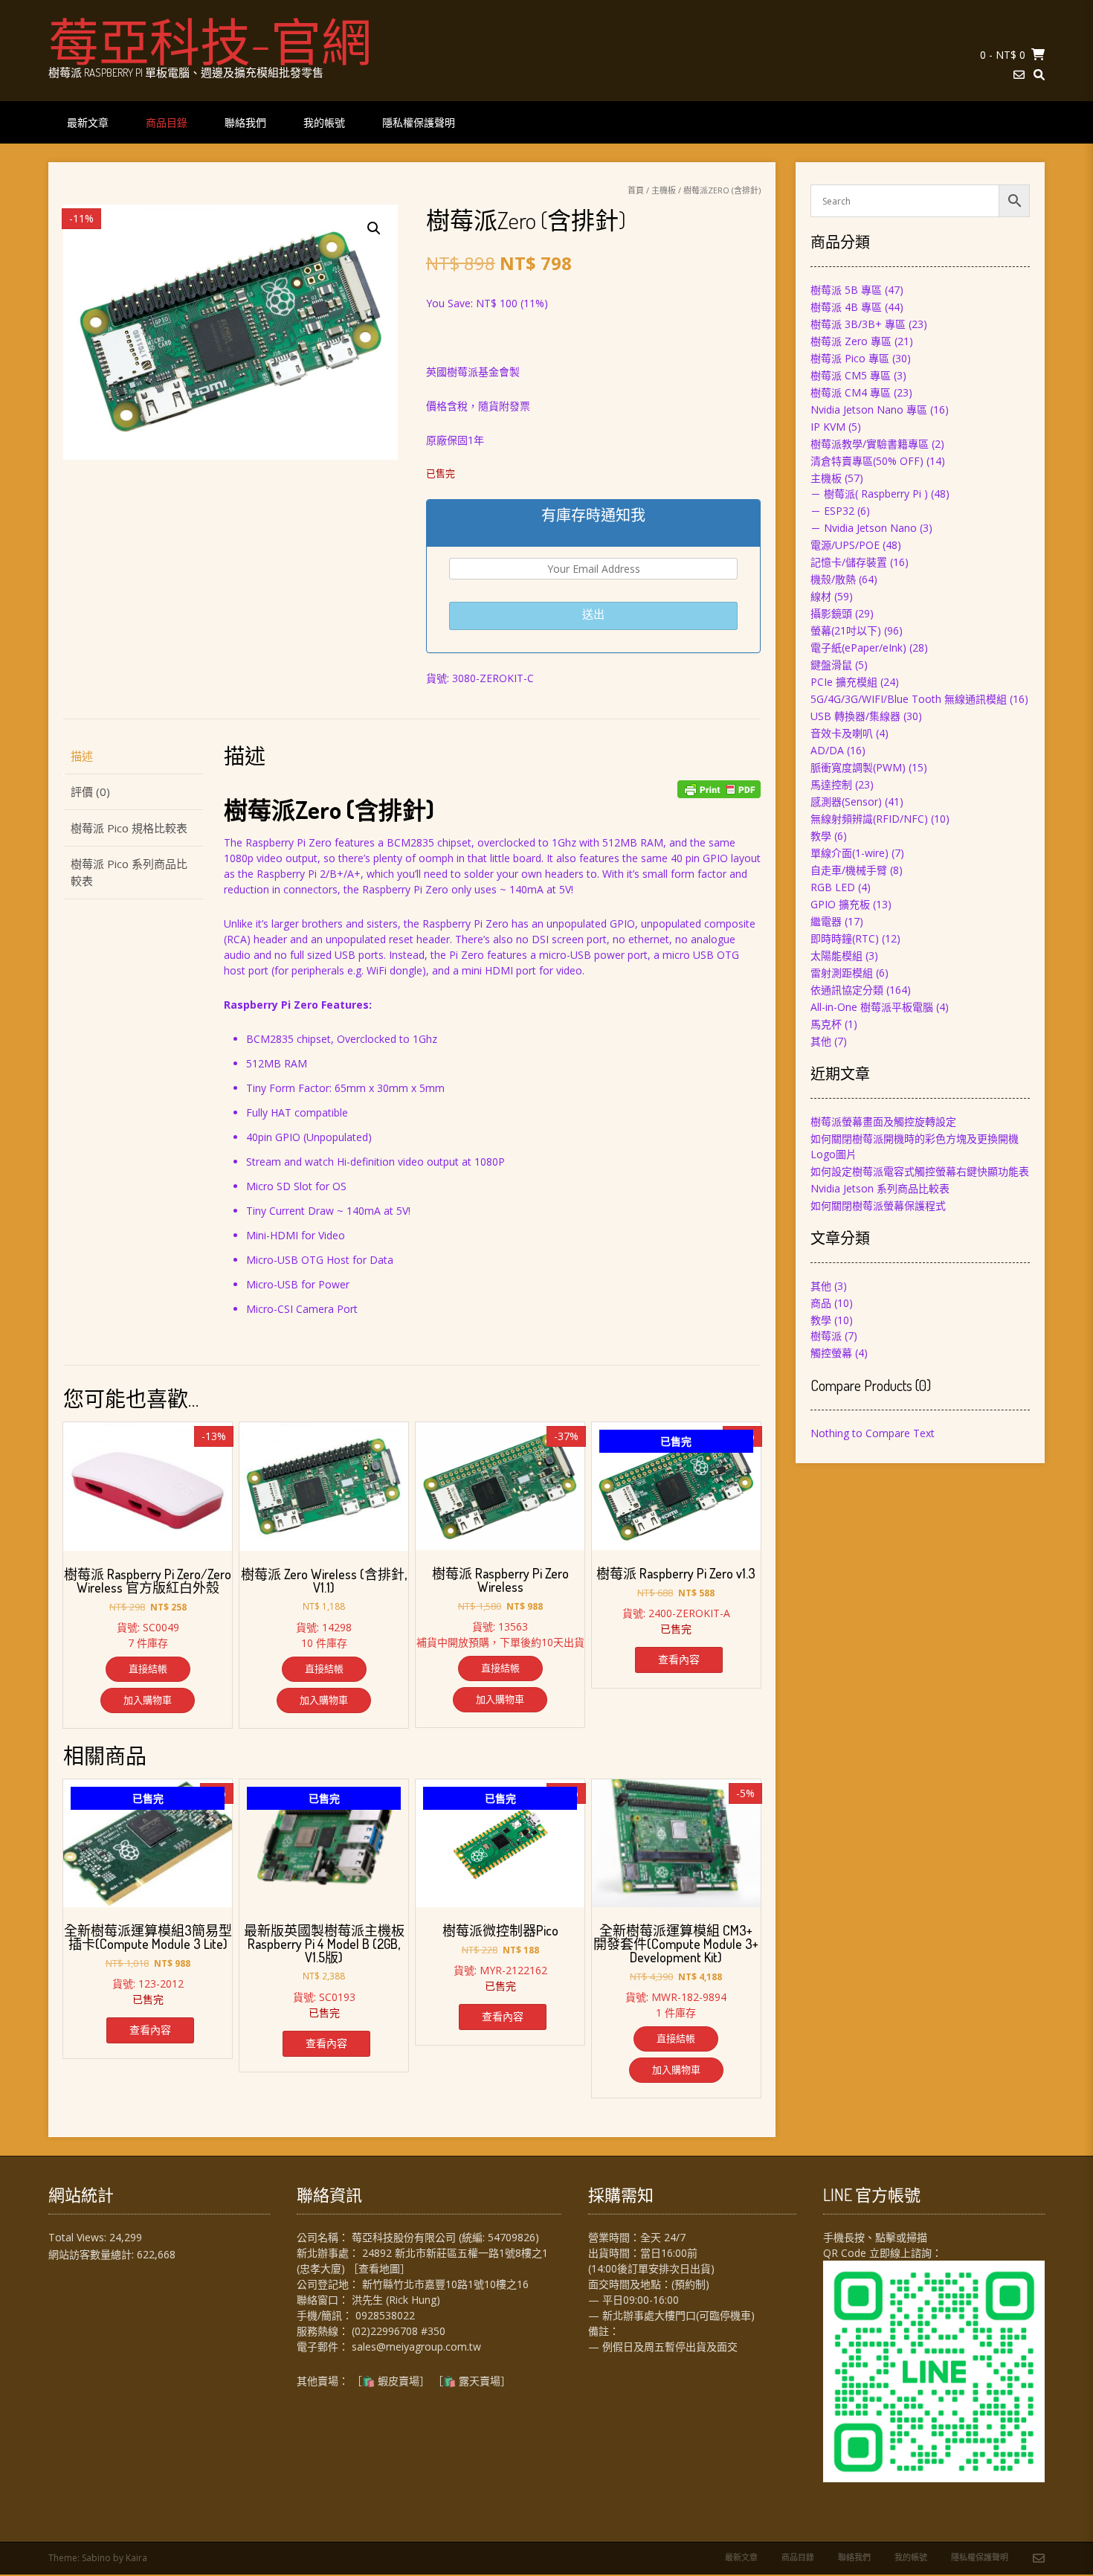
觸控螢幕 (831, 1353)
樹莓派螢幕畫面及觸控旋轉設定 (883, 1121)
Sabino (96, 2558)
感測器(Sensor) (846, 802)
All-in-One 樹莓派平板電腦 (872, 1007)
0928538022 (385, 2315)
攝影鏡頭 (831, 613)
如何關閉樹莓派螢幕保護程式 (878, 1205)
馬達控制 (831, 784)
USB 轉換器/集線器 (855, 716)
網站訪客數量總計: (93, 2254)
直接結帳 (148, 1668)
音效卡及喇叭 (842, 733)
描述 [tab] (82, 756)
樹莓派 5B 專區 (846, 290)
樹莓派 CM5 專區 (851, 375)
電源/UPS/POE (845, 545)
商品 (821, 1303)
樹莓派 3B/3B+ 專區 (858, 324)
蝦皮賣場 (399, 2381)
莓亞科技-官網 (210, 41)
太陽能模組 (836, 955)
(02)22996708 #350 (399, 2331)
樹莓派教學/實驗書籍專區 (870, 444)
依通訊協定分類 (847, 990)
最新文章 (88, 122)
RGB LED (833, 887)
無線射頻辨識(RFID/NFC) (869, 819)
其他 (821, 1041)
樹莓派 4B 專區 (846, 307)
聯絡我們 (245, 122)
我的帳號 (324, 122)
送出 (593, 614)
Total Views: (79, 2237)
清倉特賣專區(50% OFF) (867, 461)
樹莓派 (826, 1336)
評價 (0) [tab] (90, 791)
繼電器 (826, 921)
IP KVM (828, 427)
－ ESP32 (832, 511)
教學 (821, 836)
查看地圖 (379, 2268)
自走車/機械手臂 (849, 870)
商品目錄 (167, 122)
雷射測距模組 (842, 973)
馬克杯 (826, 1024)
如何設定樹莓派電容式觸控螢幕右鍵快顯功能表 (920, 1171)
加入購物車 (148, 1700)
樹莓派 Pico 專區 (850, 358)
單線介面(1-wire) (849, 853)
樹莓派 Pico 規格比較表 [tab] (129, 828)
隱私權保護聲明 (419, 122)
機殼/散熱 (833, 579)
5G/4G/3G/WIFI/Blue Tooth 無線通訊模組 (909, 699)
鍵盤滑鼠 (831, 665)
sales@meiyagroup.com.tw (416, 2347)
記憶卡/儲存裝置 (849, 562)
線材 (821, 596)
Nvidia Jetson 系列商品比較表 (880, 1188)
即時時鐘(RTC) (845, 938)
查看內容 (679, 1659)
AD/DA (827, 750)
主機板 (664, 190)
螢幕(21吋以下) (846, 630)
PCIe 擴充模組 (844, 682)
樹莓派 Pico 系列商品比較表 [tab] (129, 872)
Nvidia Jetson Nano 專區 (869, 409)
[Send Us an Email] (1019, 75)
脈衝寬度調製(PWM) (858, 767)
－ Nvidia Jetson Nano (864, 528)
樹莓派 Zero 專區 (851, 341)
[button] (374, 228)
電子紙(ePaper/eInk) (858, 648)
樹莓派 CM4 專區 (851, 392)
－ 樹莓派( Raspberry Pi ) (869, 494)
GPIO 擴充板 (840, 904)
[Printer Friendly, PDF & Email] (719, 789)
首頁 (636, 190)
